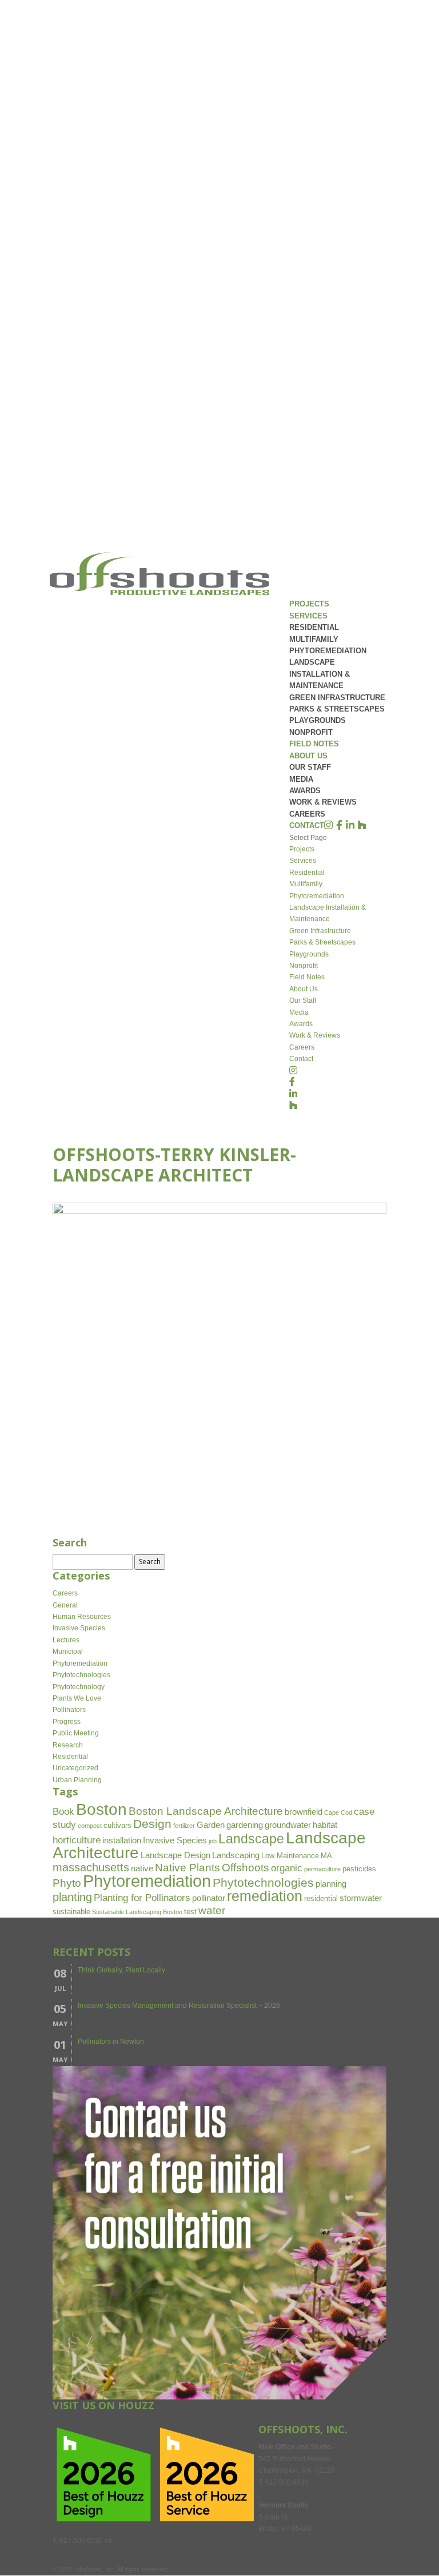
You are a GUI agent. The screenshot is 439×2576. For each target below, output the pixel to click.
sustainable (71, 1912)
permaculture (322, 1869)
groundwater (288, 1825)
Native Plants (187, 1868)
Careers (307, 814)
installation (122, 1840)
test (190, 1912)
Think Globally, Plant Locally (121, 1970)
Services (308, 616)
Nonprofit (311, 732)
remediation (265, 1896)
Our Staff (310, 767)
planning (331, 1884)
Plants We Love (77, 1698)
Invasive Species (79, 1628)
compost (90, 1826)
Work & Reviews (323, 802)
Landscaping (236, 1855)
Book (63, 1812)
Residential (314, 627)
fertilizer (184, 1826)
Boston (101, 1809)
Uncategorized (75, 1768)
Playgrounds (318, 720)
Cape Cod (338, 1813)
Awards (305, 791)
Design (152, 1824)
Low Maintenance (290, 1856)
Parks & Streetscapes (337, 709)
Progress (67, 1722)
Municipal (68, 1651)
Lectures (66, 1640)
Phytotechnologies (81, 1675)
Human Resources (82, 1617)
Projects (309, 604)
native (142, 1868)
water (212, 1910)
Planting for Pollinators (142, 1898)
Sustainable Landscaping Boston (137, 1912)
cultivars (117, 1825)
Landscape (251, 1839)
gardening (245, 1825)
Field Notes (314, 744)
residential (321, 1898)
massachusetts (91, 1867)
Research (68, 1745)
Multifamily (314, 639)
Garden (211, 1825)
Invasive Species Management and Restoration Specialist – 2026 (179, 2006)
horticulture (77, 1840)
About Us (308, 756)
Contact (307, 825)
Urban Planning (77, 1780)
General (65, 1605)
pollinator (209, 1898)
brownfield (304, 1812)
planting (72, 1897)
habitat (325, 1825)
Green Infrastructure (337, 698)
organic (287, 1868)
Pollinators (69, 1710)
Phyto (67, 1883)
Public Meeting (76, 1733)
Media (301, 779)
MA (326, 1856)
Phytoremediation (328, 651)
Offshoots (246, 1868)
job (213, 1841)
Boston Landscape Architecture (206, 1811)
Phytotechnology (79, 1687)
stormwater (361, 1898)
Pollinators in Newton (111, 2041)
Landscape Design (175, 1855)
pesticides (359, 1869)
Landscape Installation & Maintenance (320, 674)
